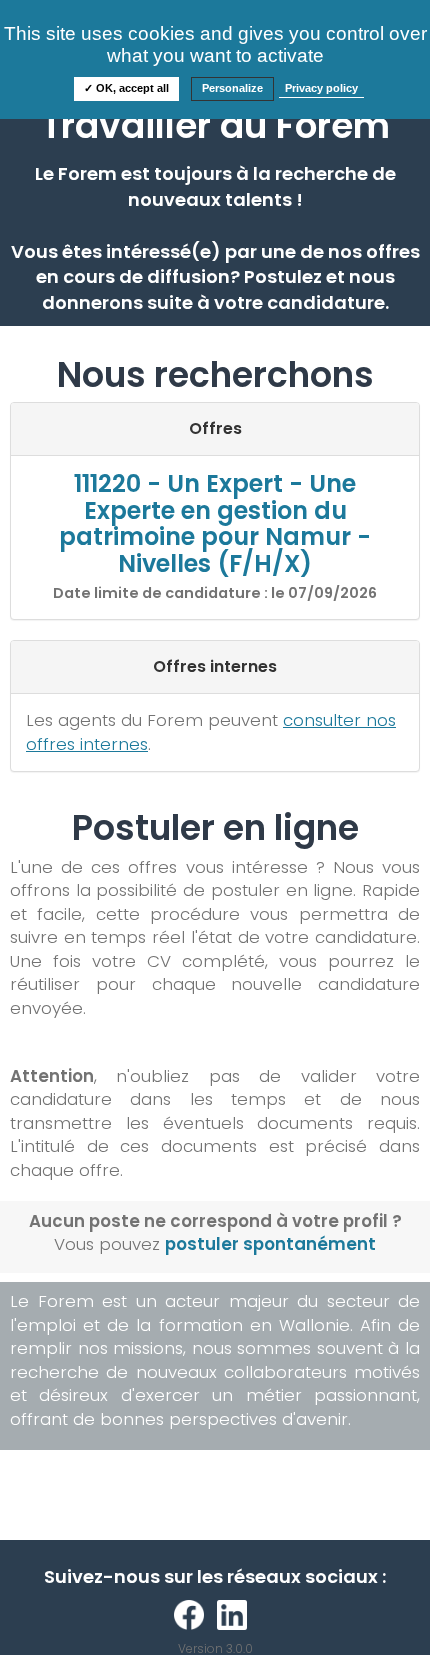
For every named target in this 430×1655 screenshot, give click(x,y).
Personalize (232, 88)
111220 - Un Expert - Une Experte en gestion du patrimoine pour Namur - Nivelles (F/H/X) (215, 523)
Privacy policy (321, 88)
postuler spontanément (270, 1244)
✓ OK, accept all (126, 88)
